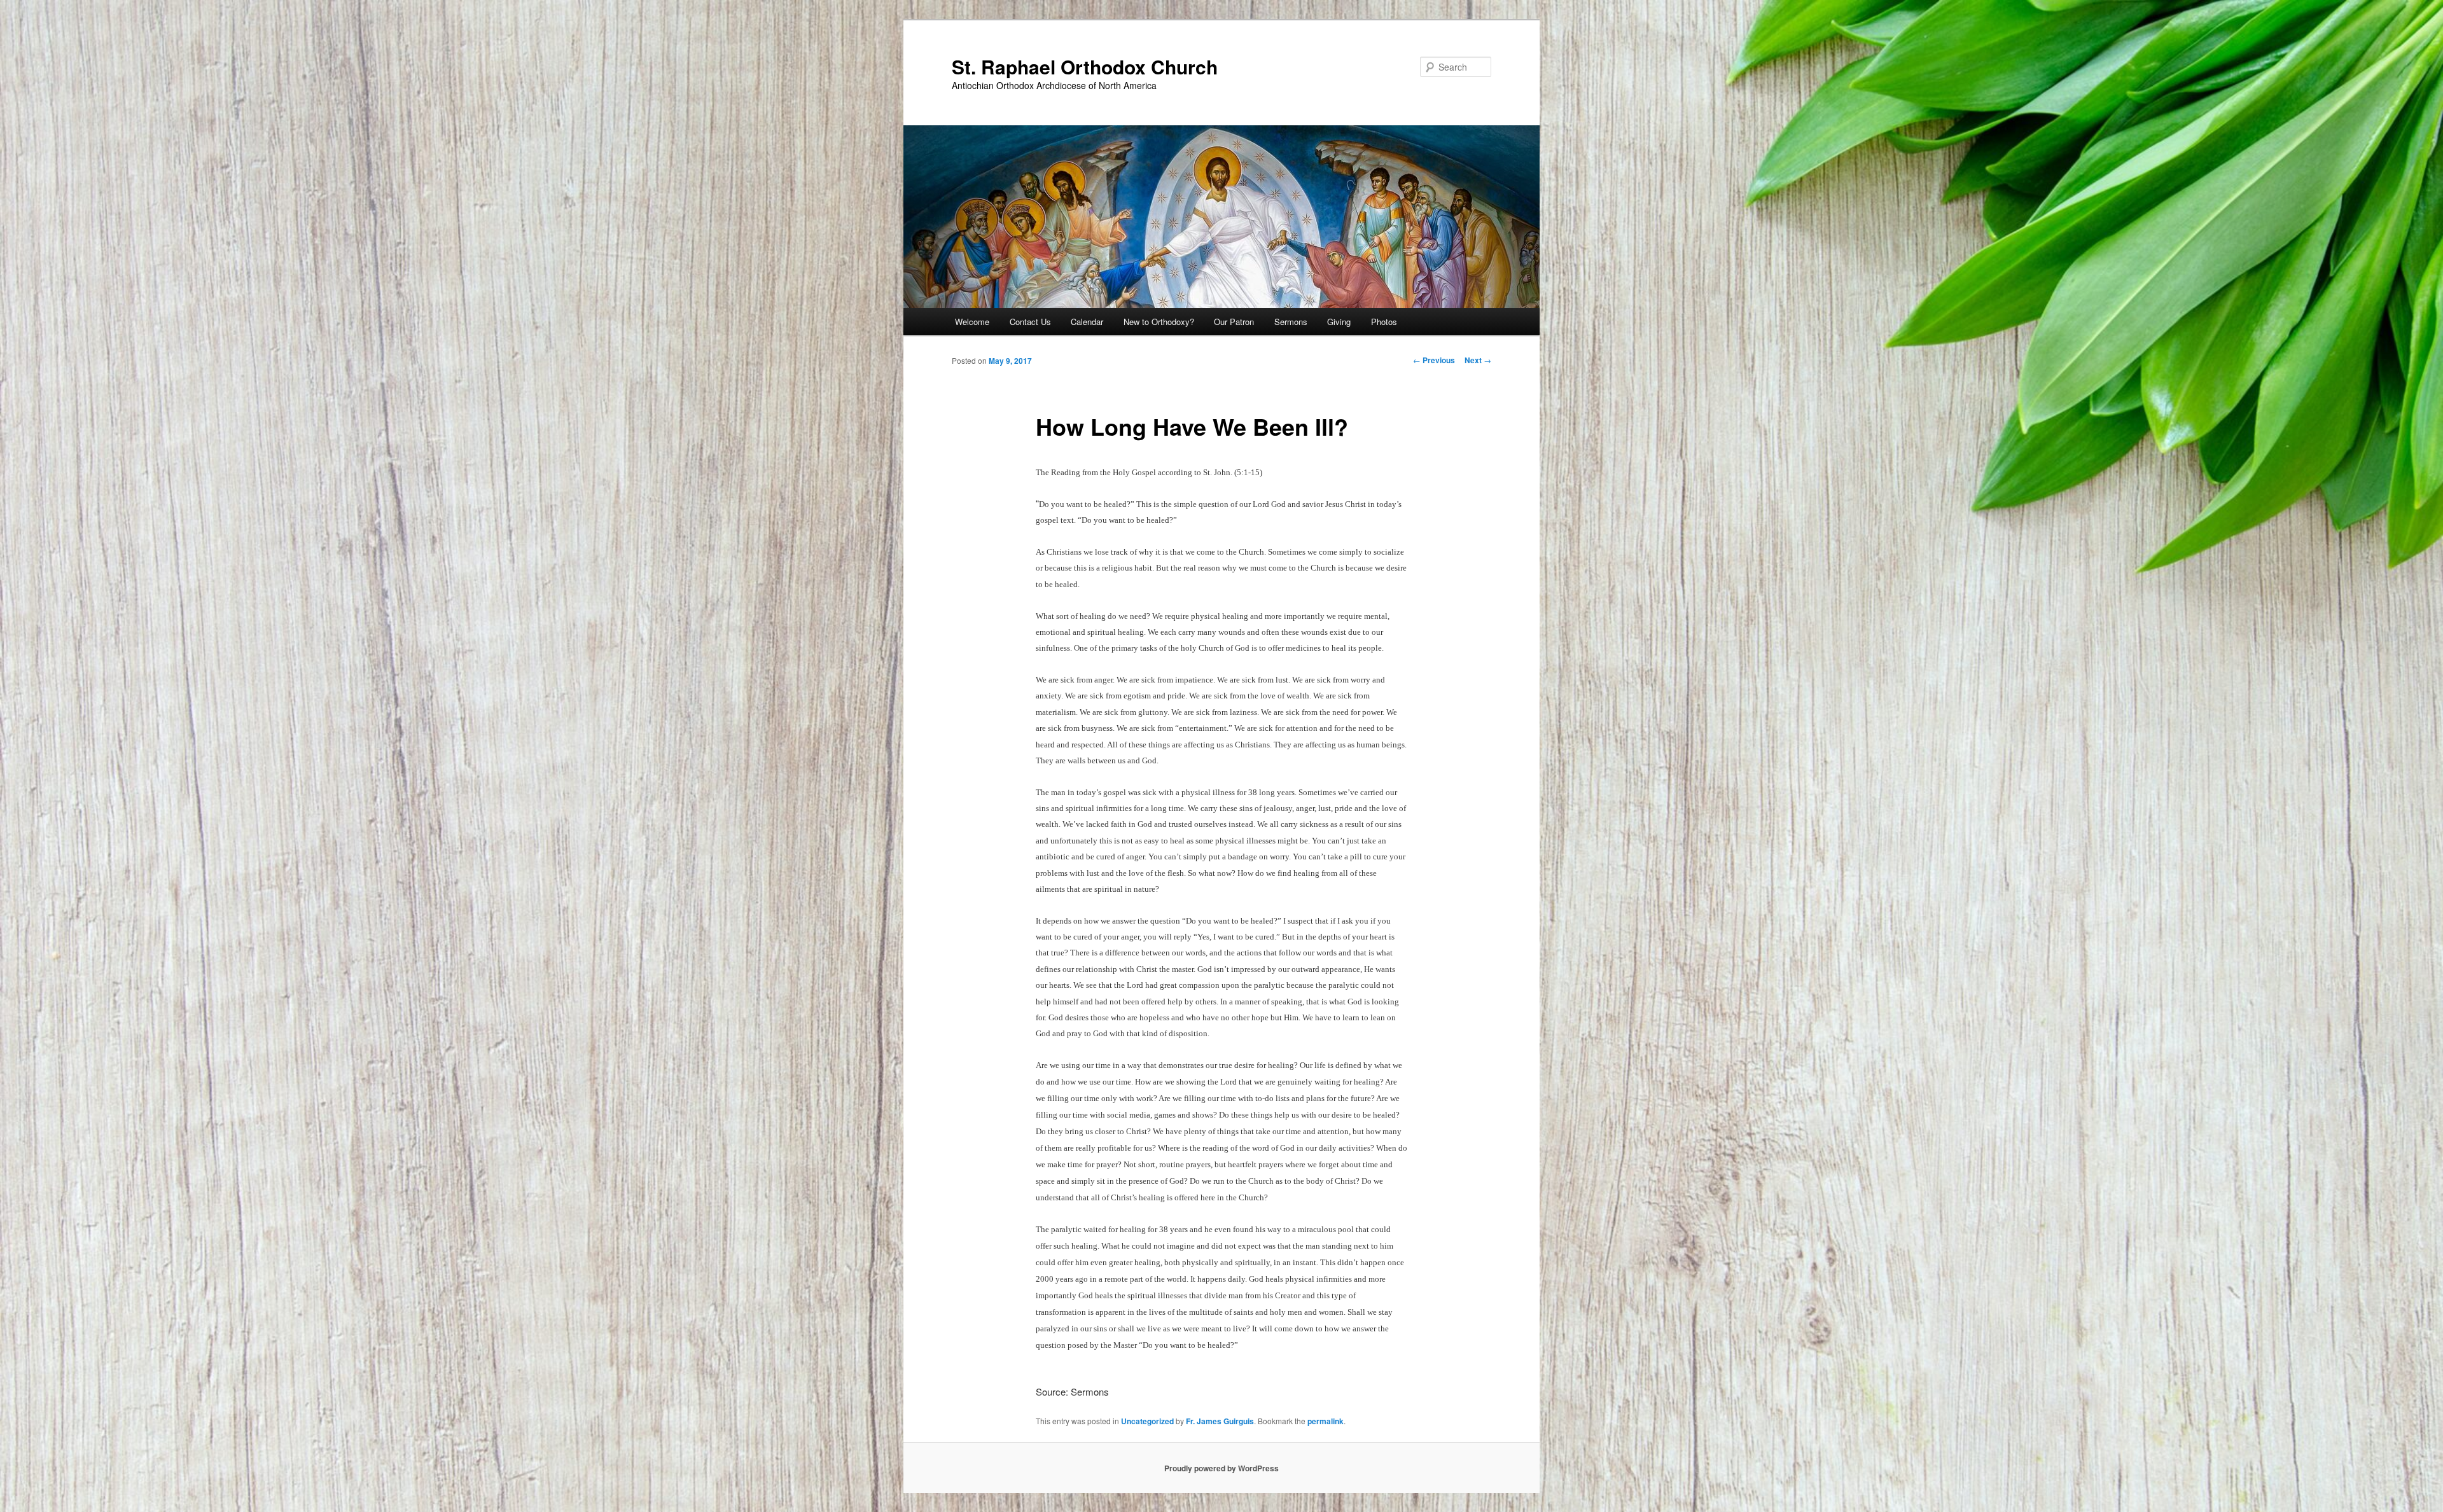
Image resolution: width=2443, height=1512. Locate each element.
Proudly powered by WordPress (1221, 1468)
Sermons (1291, 322)
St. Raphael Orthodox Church (1085, 66)
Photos (1384, 322)
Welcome (972, 322)
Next (1478, 360)
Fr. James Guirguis (1220, 1421)
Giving (1339, 322)
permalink (1326, 1421)
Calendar (1087, 322)
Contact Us (1030, 322)
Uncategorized (1147, 1421)
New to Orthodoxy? (1159, 322)
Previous (1434, 360)
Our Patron (1234, 322)
